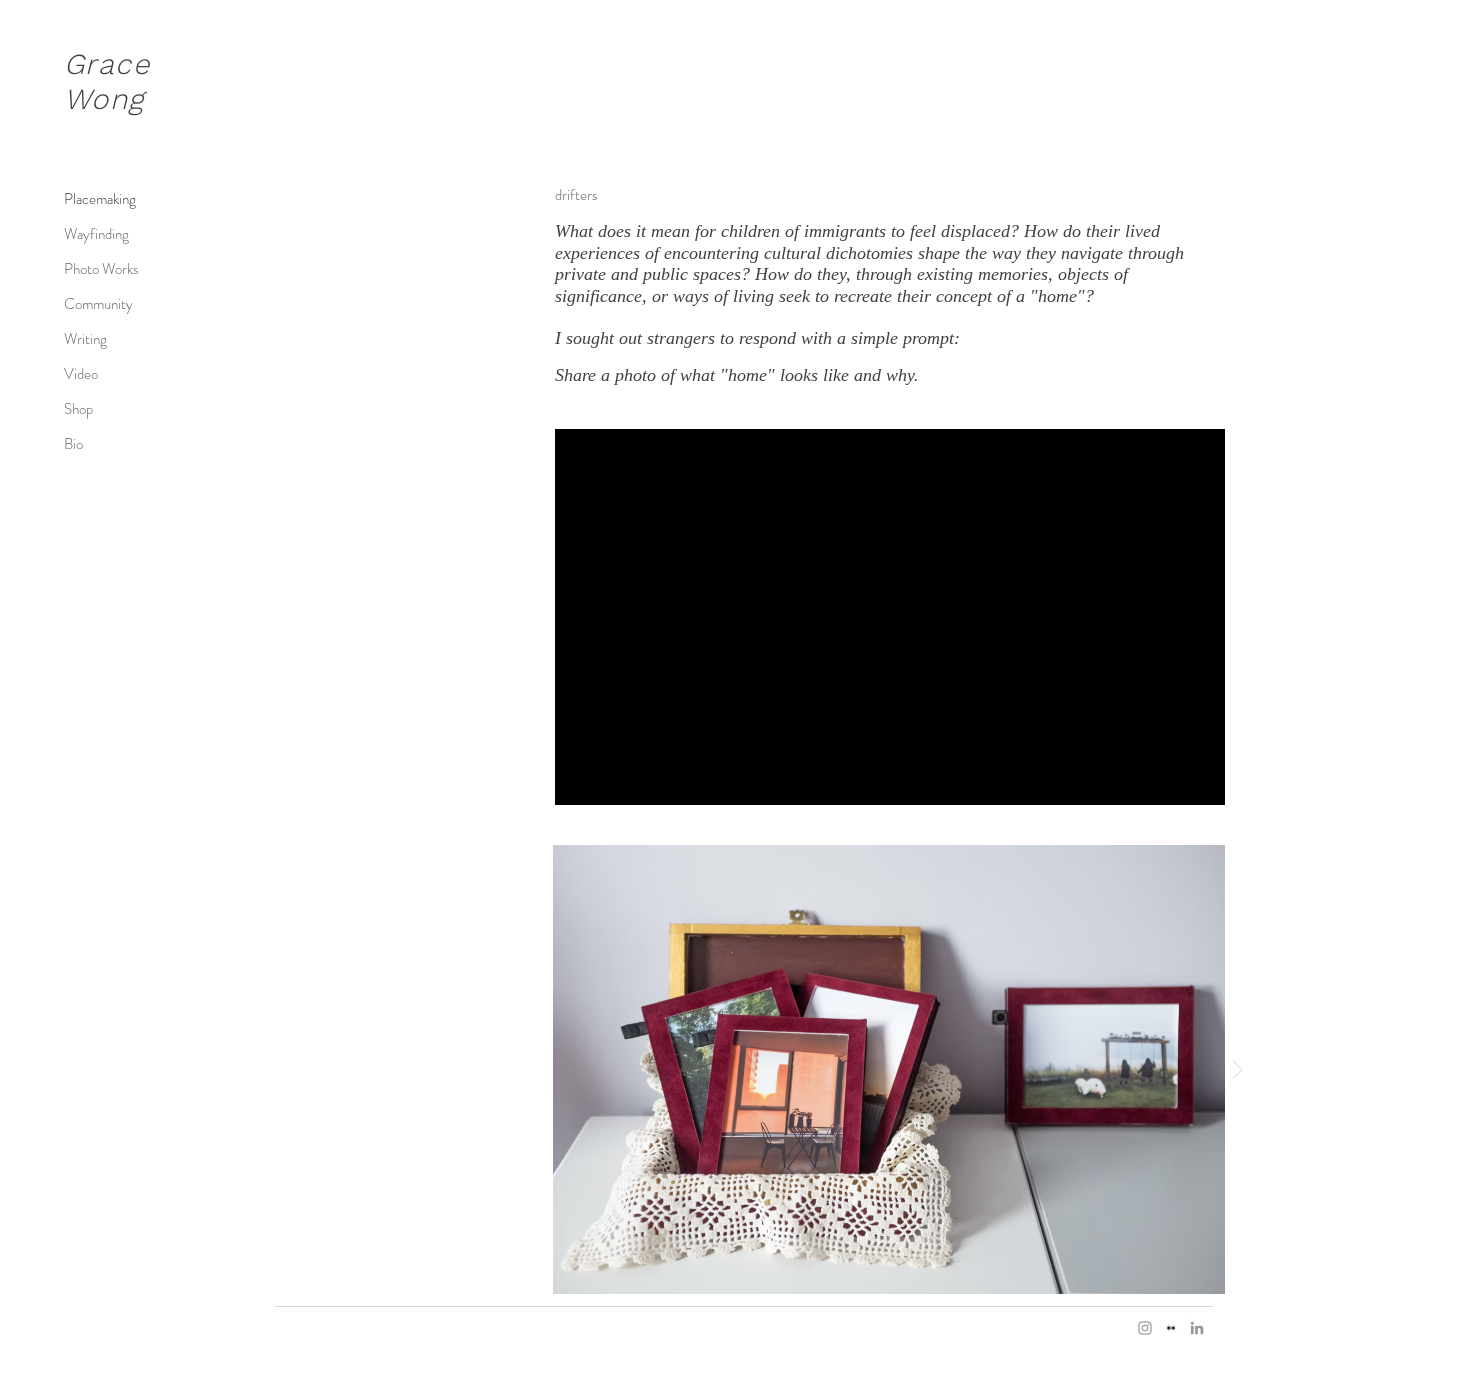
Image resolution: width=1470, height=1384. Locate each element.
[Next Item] (1237, 1069)
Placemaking (100, 199)
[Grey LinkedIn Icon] (1197, 1328)
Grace (107, 64)
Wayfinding (96, 234)
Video (81, 374)
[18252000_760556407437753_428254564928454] (1171, 1328)
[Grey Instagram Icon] (1145, 1328)
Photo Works (101, 269)
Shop (78, 409)
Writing (85, 339)
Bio (73, 444)
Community (98, 304)
